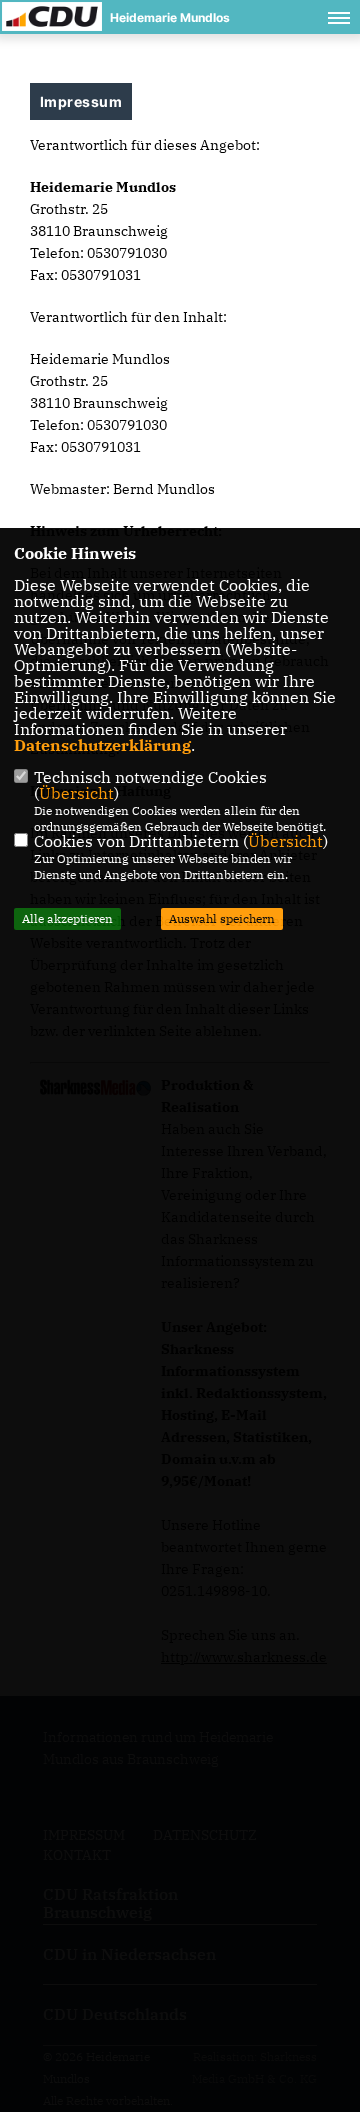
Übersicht (76, 793)
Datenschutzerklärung (102, 745)
